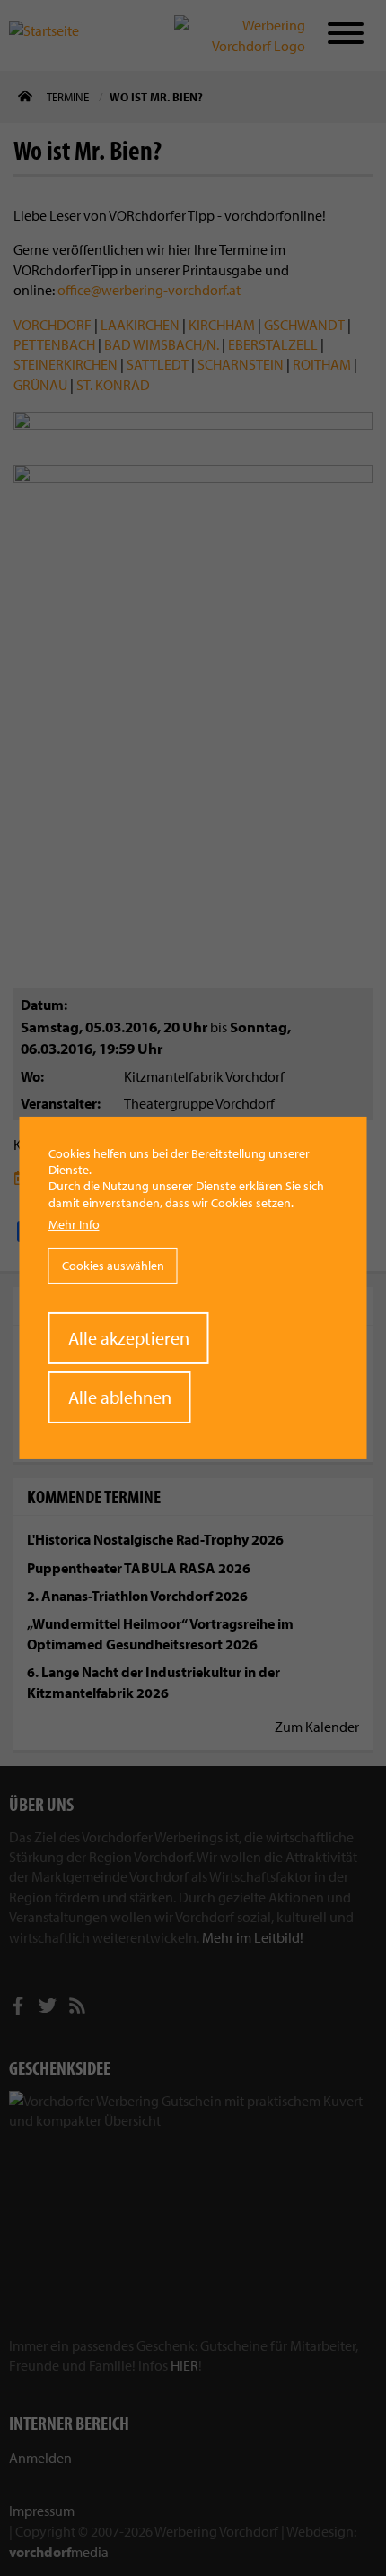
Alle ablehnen (120, 1397)
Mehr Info (74, 1224)
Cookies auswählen (113, 1266)
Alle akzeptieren (129, 1338)
